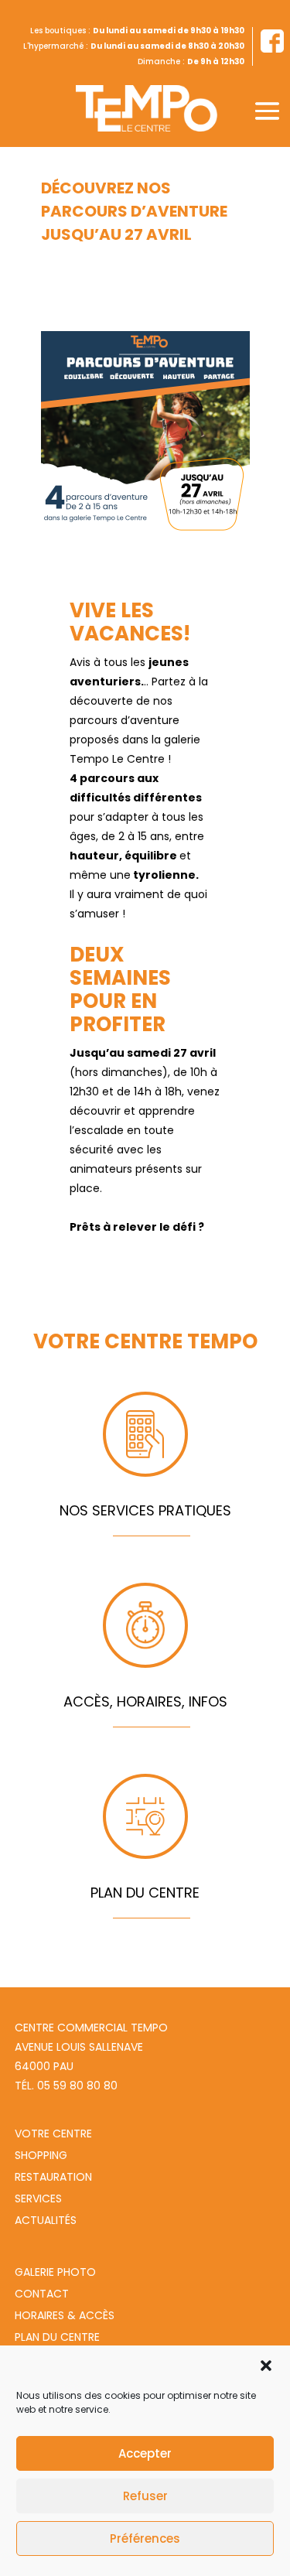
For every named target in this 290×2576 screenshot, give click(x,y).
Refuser (145, 2496)
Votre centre (53, 2134)
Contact (42, 2294)
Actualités (46, 2220)
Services (38, 2198)
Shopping (41, 2155)
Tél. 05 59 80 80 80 (66, 2086)
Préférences (145, 2538)
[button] (266, 2366)
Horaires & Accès (65, 2315)
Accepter (145, 2453)
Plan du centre (57, 2337)
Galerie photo (55, 2272)
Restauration (53, 2177)
